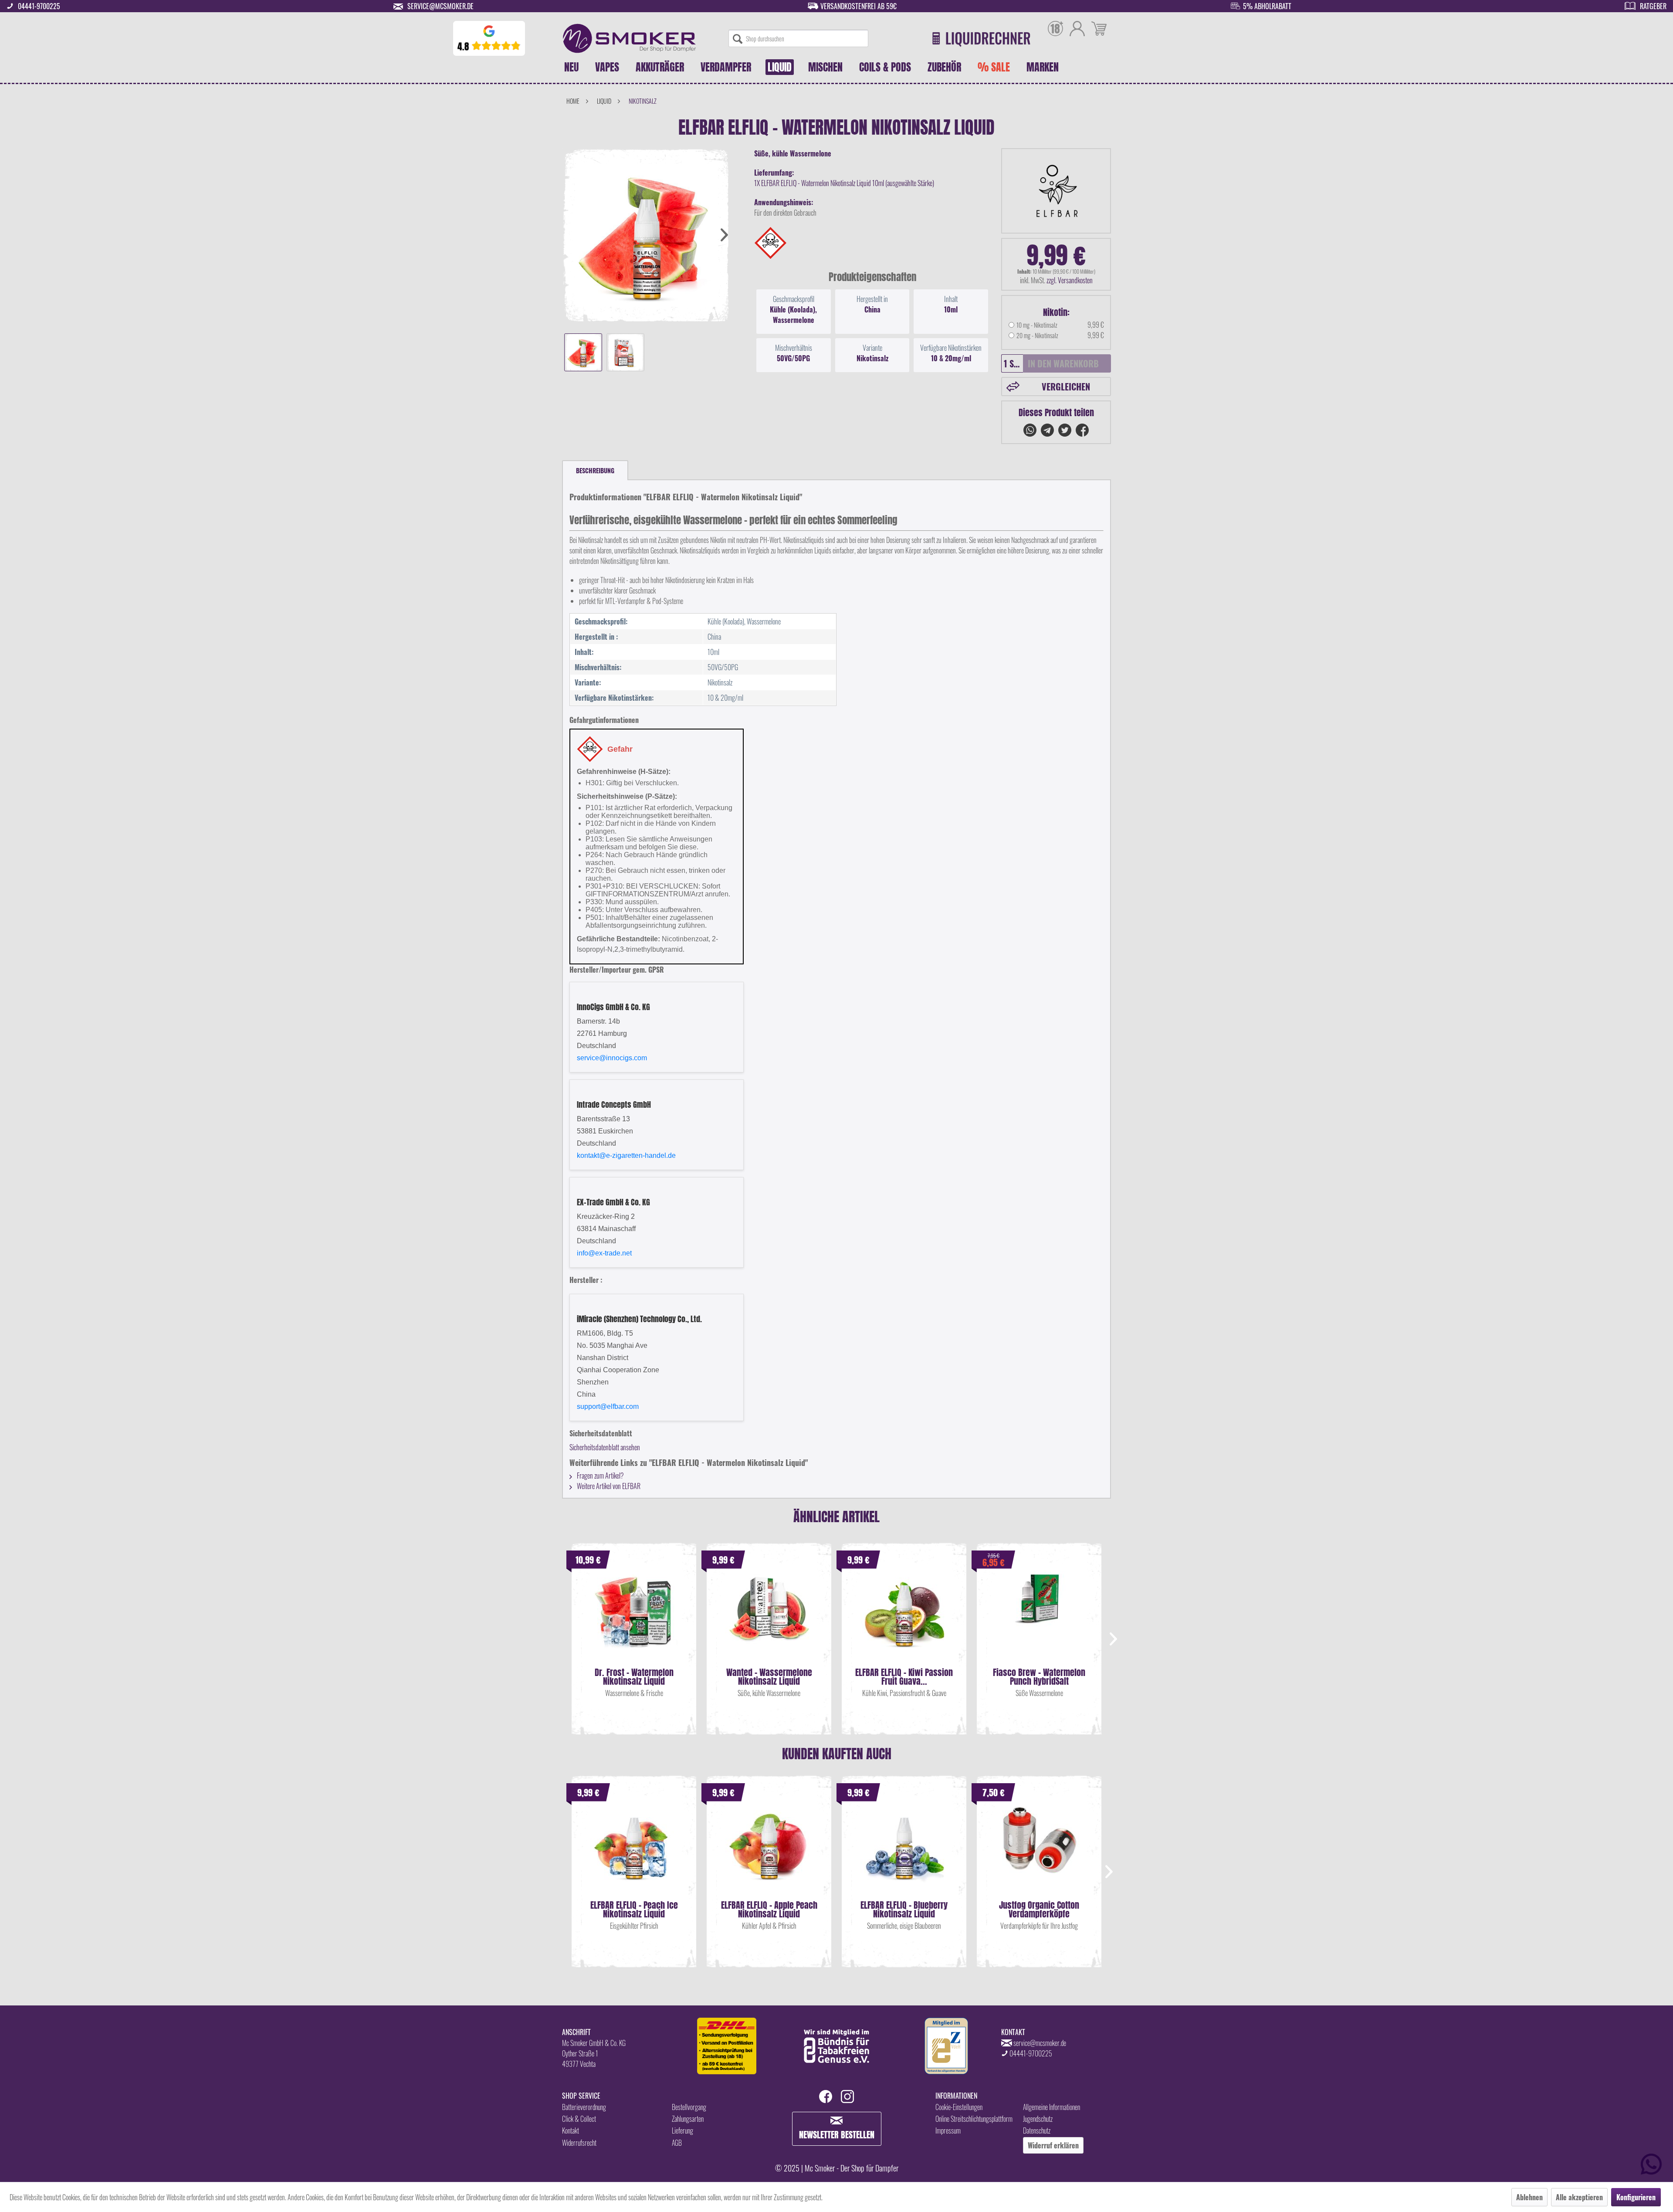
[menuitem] (798, 38)
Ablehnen (1529, 2197)
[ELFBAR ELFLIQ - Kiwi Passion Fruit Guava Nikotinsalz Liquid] (904, 1616)
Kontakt (571, 2131)
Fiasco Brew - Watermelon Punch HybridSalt (1039, 1677)
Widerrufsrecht (579, 2143)
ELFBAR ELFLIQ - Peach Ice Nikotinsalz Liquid (634, 1910)
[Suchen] (738, 38)
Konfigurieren (1636, 2197)
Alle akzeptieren (1579, 2197)
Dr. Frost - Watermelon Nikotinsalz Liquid (634, 1677)
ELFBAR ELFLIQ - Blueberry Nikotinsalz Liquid (904, 1910)
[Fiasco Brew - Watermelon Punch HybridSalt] (1039, 1616)
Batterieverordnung (584, 2107)
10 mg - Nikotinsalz (1037, 325)
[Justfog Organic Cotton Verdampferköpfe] (1039, 1849)
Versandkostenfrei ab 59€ (859, 6)
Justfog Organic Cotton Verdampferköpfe (1039, 1910)
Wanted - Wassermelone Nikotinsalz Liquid (769, 1677)
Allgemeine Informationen (1052, 2107)
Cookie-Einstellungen (959, 2107)
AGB (677, 2143)
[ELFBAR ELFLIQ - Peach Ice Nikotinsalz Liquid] (634, 1849)
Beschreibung (595, 470)
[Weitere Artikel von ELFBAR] (1056, 191)
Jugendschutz (1038, 2119)
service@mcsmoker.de (440, 6)
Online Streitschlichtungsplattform (974, 2119)
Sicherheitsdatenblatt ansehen (605, 1447)
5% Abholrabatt (1267, 6)
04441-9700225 (39, 6)
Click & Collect (579, 2119)
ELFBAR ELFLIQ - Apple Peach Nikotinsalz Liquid (769, 1910)
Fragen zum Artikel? (600, 1476)
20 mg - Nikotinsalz (1037, 335)
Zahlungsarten (688, 2119)
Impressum (948, 2131)
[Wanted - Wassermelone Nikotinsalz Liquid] (769, 1616)
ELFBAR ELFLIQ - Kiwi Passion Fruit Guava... (904, 1677)
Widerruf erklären (1053, 2145)
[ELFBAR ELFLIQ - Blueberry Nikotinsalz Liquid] (904, 1849)
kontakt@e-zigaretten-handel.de (626, 1155)
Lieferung (682, 2131)
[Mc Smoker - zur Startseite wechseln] (629, 38)
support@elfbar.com (608, 1406)
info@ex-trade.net (604, 1253)
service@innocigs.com (612, 1058)
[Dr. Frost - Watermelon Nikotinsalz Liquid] (634, 1616)
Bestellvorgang (689, 2107)
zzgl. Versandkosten (1070, 280)
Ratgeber (1653, 6)
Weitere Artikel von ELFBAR (608, 1486)
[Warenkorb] (1099, 30)
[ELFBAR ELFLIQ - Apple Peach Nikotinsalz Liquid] (769, 1849)
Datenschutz (1037, 2131)
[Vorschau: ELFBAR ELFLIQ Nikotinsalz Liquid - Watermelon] (583, 352)
